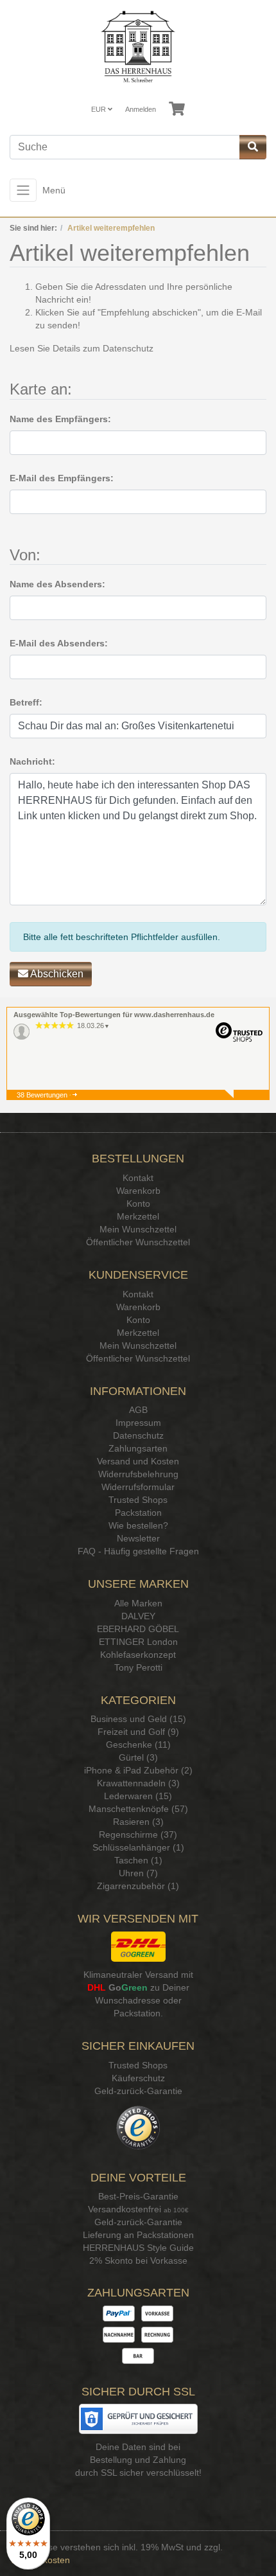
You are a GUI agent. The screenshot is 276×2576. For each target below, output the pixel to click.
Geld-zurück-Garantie (138, 2091)
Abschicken (56, 974)
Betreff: (26, 702)
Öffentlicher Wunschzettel (138, 1242)
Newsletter (138, 1538)
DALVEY (138, 1616)
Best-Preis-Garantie (138, 2196)
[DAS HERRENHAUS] (138, 47)
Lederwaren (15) (138, 1796)
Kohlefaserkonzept (138, 1655)
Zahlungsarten (138, 1448)
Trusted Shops (138, 1500)
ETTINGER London (138, 1642)
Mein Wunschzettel (138, 1229)
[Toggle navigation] (23, 190)
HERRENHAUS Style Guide (138, 2248)
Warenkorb (138, 1191)
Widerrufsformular (138, 1487)
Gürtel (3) (138, 1757)
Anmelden (141, 109)
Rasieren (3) (138, 1822)
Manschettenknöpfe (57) (138, 1809)
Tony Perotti (138, 1667)
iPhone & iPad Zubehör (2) (138, 1770)
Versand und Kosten (138, 1461)
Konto (138, 1204)
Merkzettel (138, 1216)
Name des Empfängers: (60, 419)
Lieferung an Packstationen (138, 2235)
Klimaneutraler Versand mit (138, 1975)
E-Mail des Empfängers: (62, 478)
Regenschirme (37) (138, 1834)
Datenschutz (128, 348)
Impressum (138, 1423)
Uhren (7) (138, 1873)
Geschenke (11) (138, 1745)
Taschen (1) (138, 1860)
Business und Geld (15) (138, 1719)
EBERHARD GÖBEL (138, 1629)
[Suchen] (253, 147)
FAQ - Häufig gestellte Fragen (138, 1551)
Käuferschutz (138, 2078)
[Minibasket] (177, 109)
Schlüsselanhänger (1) (138, 1847)
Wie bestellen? (138, 1525)
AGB (138, 1410)
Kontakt (138, 1178)
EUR (99, 109)
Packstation (138, 1513)
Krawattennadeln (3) (138, 1783)
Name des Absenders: (57, 584)
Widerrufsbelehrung (138, 1474)
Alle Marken (138, 1603)
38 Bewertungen (42, 1095)
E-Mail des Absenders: (59, 643)
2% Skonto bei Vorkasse (138, 2261)
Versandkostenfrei (125, 2209)
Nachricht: (32, 761)
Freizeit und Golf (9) (138, 1732)
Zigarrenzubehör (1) (138, 1886)
